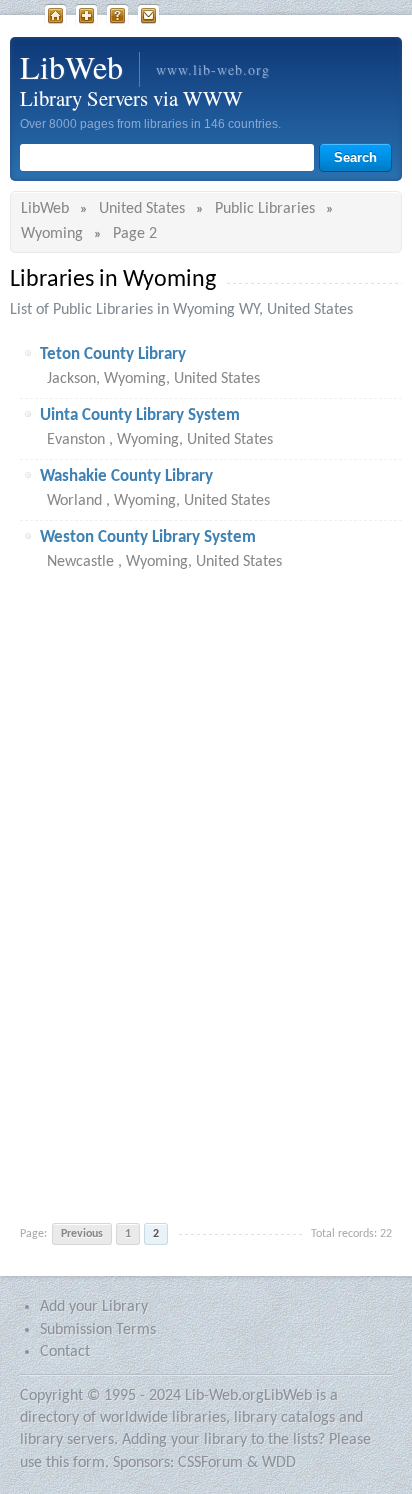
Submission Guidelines (117, 16)
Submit (86, 16)
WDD (279, 1463)
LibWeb (55, 16)
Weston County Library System (148, 537)
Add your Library (94, 1307)
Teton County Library (113, 354)
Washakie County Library (126, 476)
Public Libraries (265, 209)
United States (142, 209)
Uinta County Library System (140, 415)
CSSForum (210, 1463)
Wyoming (52, 234)
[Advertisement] (206, 897)
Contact (148, 16)
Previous (82, 1234)
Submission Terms (98, 1330)
